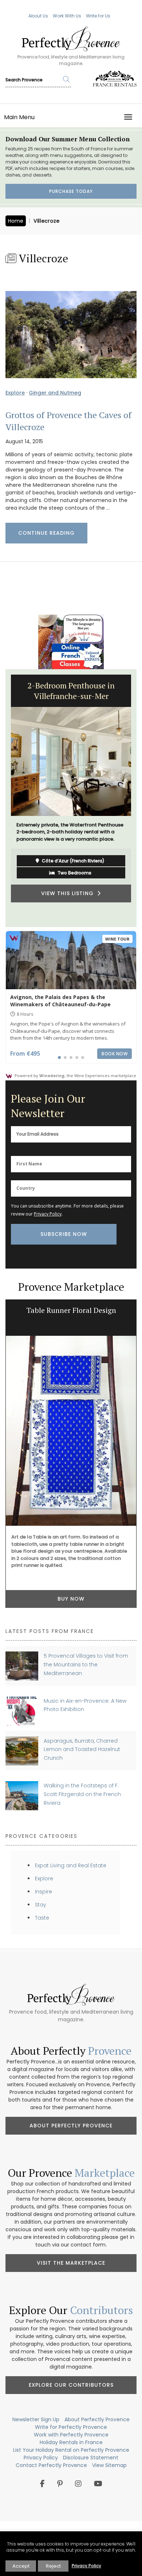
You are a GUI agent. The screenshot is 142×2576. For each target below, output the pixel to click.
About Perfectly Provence (71, 2126)
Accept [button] (21, 2566)
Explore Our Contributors (71, 2385)
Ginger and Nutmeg (55, 393)
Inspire (44, 1892)
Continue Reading (46, 533)
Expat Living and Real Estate (71, 1865)
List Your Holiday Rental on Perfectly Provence (71, 2450)
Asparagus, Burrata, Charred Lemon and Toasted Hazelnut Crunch (82, 1749)
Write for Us (98, 16)
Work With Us (67, 16)
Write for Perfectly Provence (71, 2427)
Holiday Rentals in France (71, 2442)
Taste (42, 1918)
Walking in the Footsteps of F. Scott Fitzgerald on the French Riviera (82, 1794)
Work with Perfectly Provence (71, 2435)
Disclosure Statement (91, 2458)
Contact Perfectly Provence (51, 2465)
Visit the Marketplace (71, 2263)
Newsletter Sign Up (36, 2419)
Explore (15, 393)
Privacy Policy (48, 1214)
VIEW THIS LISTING (69, 893)
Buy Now (71, 1599)
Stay (41, 1905)
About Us (38, 16)
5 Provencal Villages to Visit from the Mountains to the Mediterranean (86, 1664)
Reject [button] (53, 2566)
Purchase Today (71, 191)
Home (16, 221)
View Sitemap (109, 2465)
